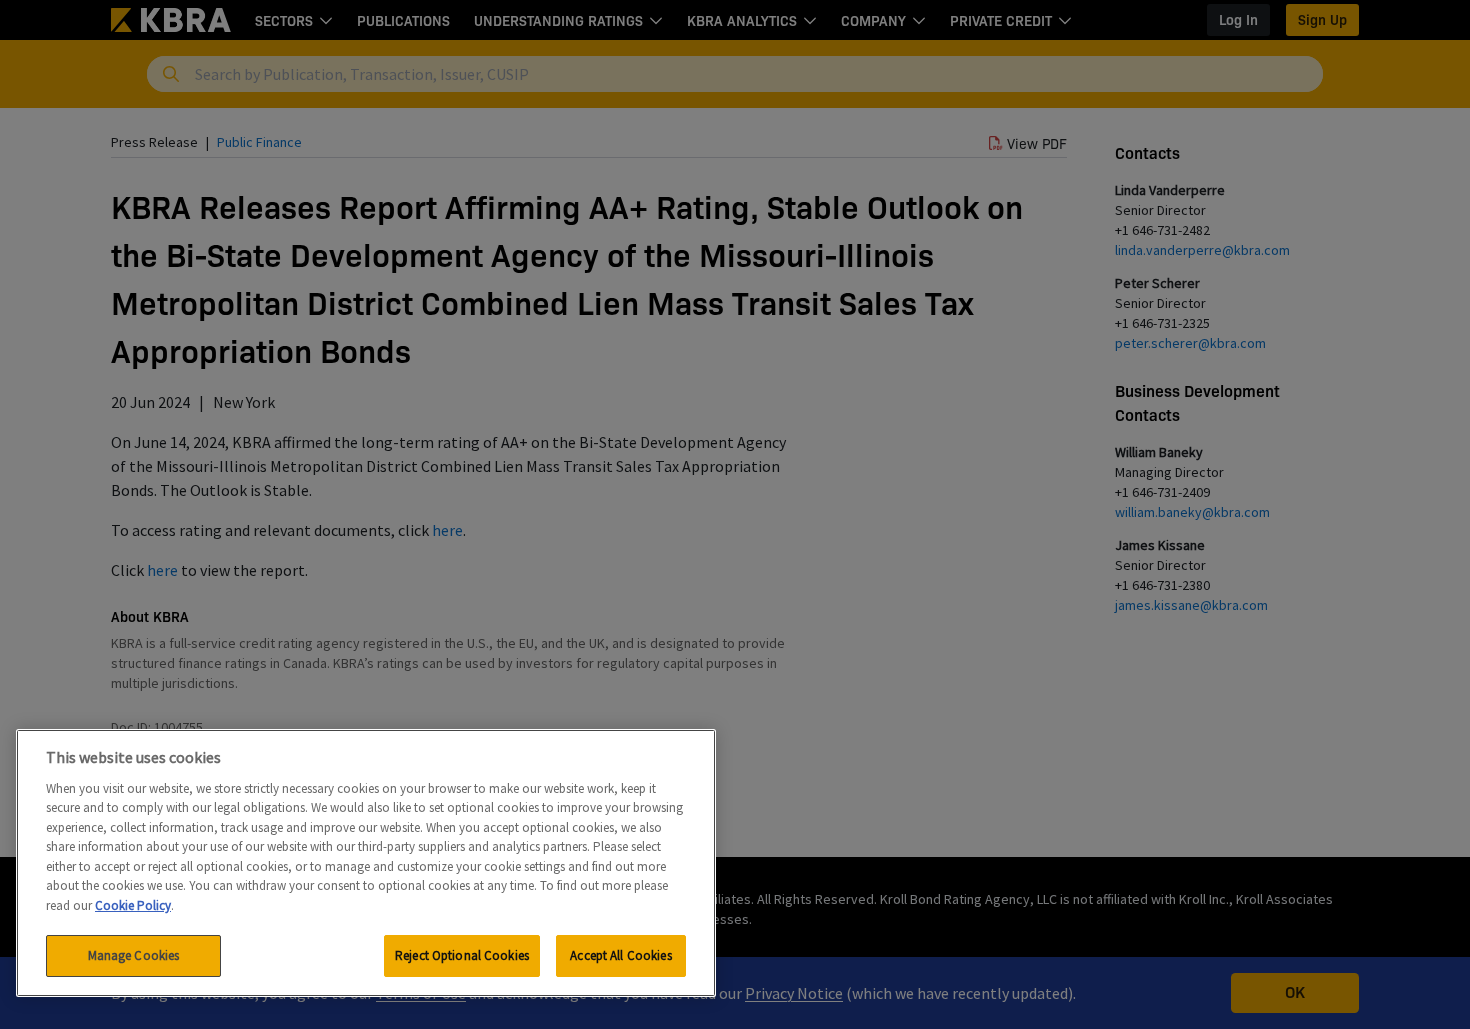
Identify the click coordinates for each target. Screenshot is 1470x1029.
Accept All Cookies (620, 955)
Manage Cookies (134, 955)
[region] (366, 863)
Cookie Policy (133, 905)
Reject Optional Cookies (462, 955)
